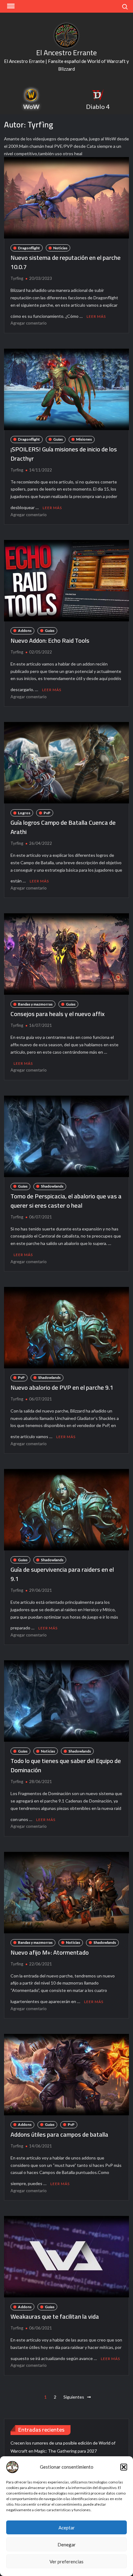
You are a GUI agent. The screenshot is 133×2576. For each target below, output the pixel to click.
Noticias (60, 248)
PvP (47, 813)
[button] (124, 2467)
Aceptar (67, 2528)
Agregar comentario (29, 323)
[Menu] (10, 6)
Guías (58, 439)
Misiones (84, 439)
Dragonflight (29, 248)
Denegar (67, 2545)
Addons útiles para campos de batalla (59, 2134)
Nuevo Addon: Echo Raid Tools (50, 640)
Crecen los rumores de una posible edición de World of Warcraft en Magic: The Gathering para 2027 (63, 2447)
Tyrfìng (17, 278)
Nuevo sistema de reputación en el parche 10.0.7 (66, 262)
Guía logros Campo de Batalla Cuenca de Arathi (63, 827)
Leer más (96, 316)
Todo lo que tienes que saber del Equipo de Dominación (66, 1765)
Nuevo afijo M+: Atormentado (50, 1952)
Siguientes (74, 2397)
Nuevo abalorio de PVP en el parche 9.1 (62, 1387)
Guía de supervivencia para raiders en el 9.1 (62, 1574)
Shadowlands (52, 1186)
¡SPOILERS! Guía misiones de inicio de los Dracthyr (64, 454)
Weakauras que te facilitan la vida (55, 2316)
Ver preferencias (66, 2561)
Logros (24, 813)
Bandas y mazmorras (35, 1004)
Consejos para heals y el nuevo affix (58, 1014)
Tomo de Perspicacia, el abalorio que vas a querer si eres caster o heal (66, 1201)
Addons (25, 631)
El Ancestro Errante (66, 53)
